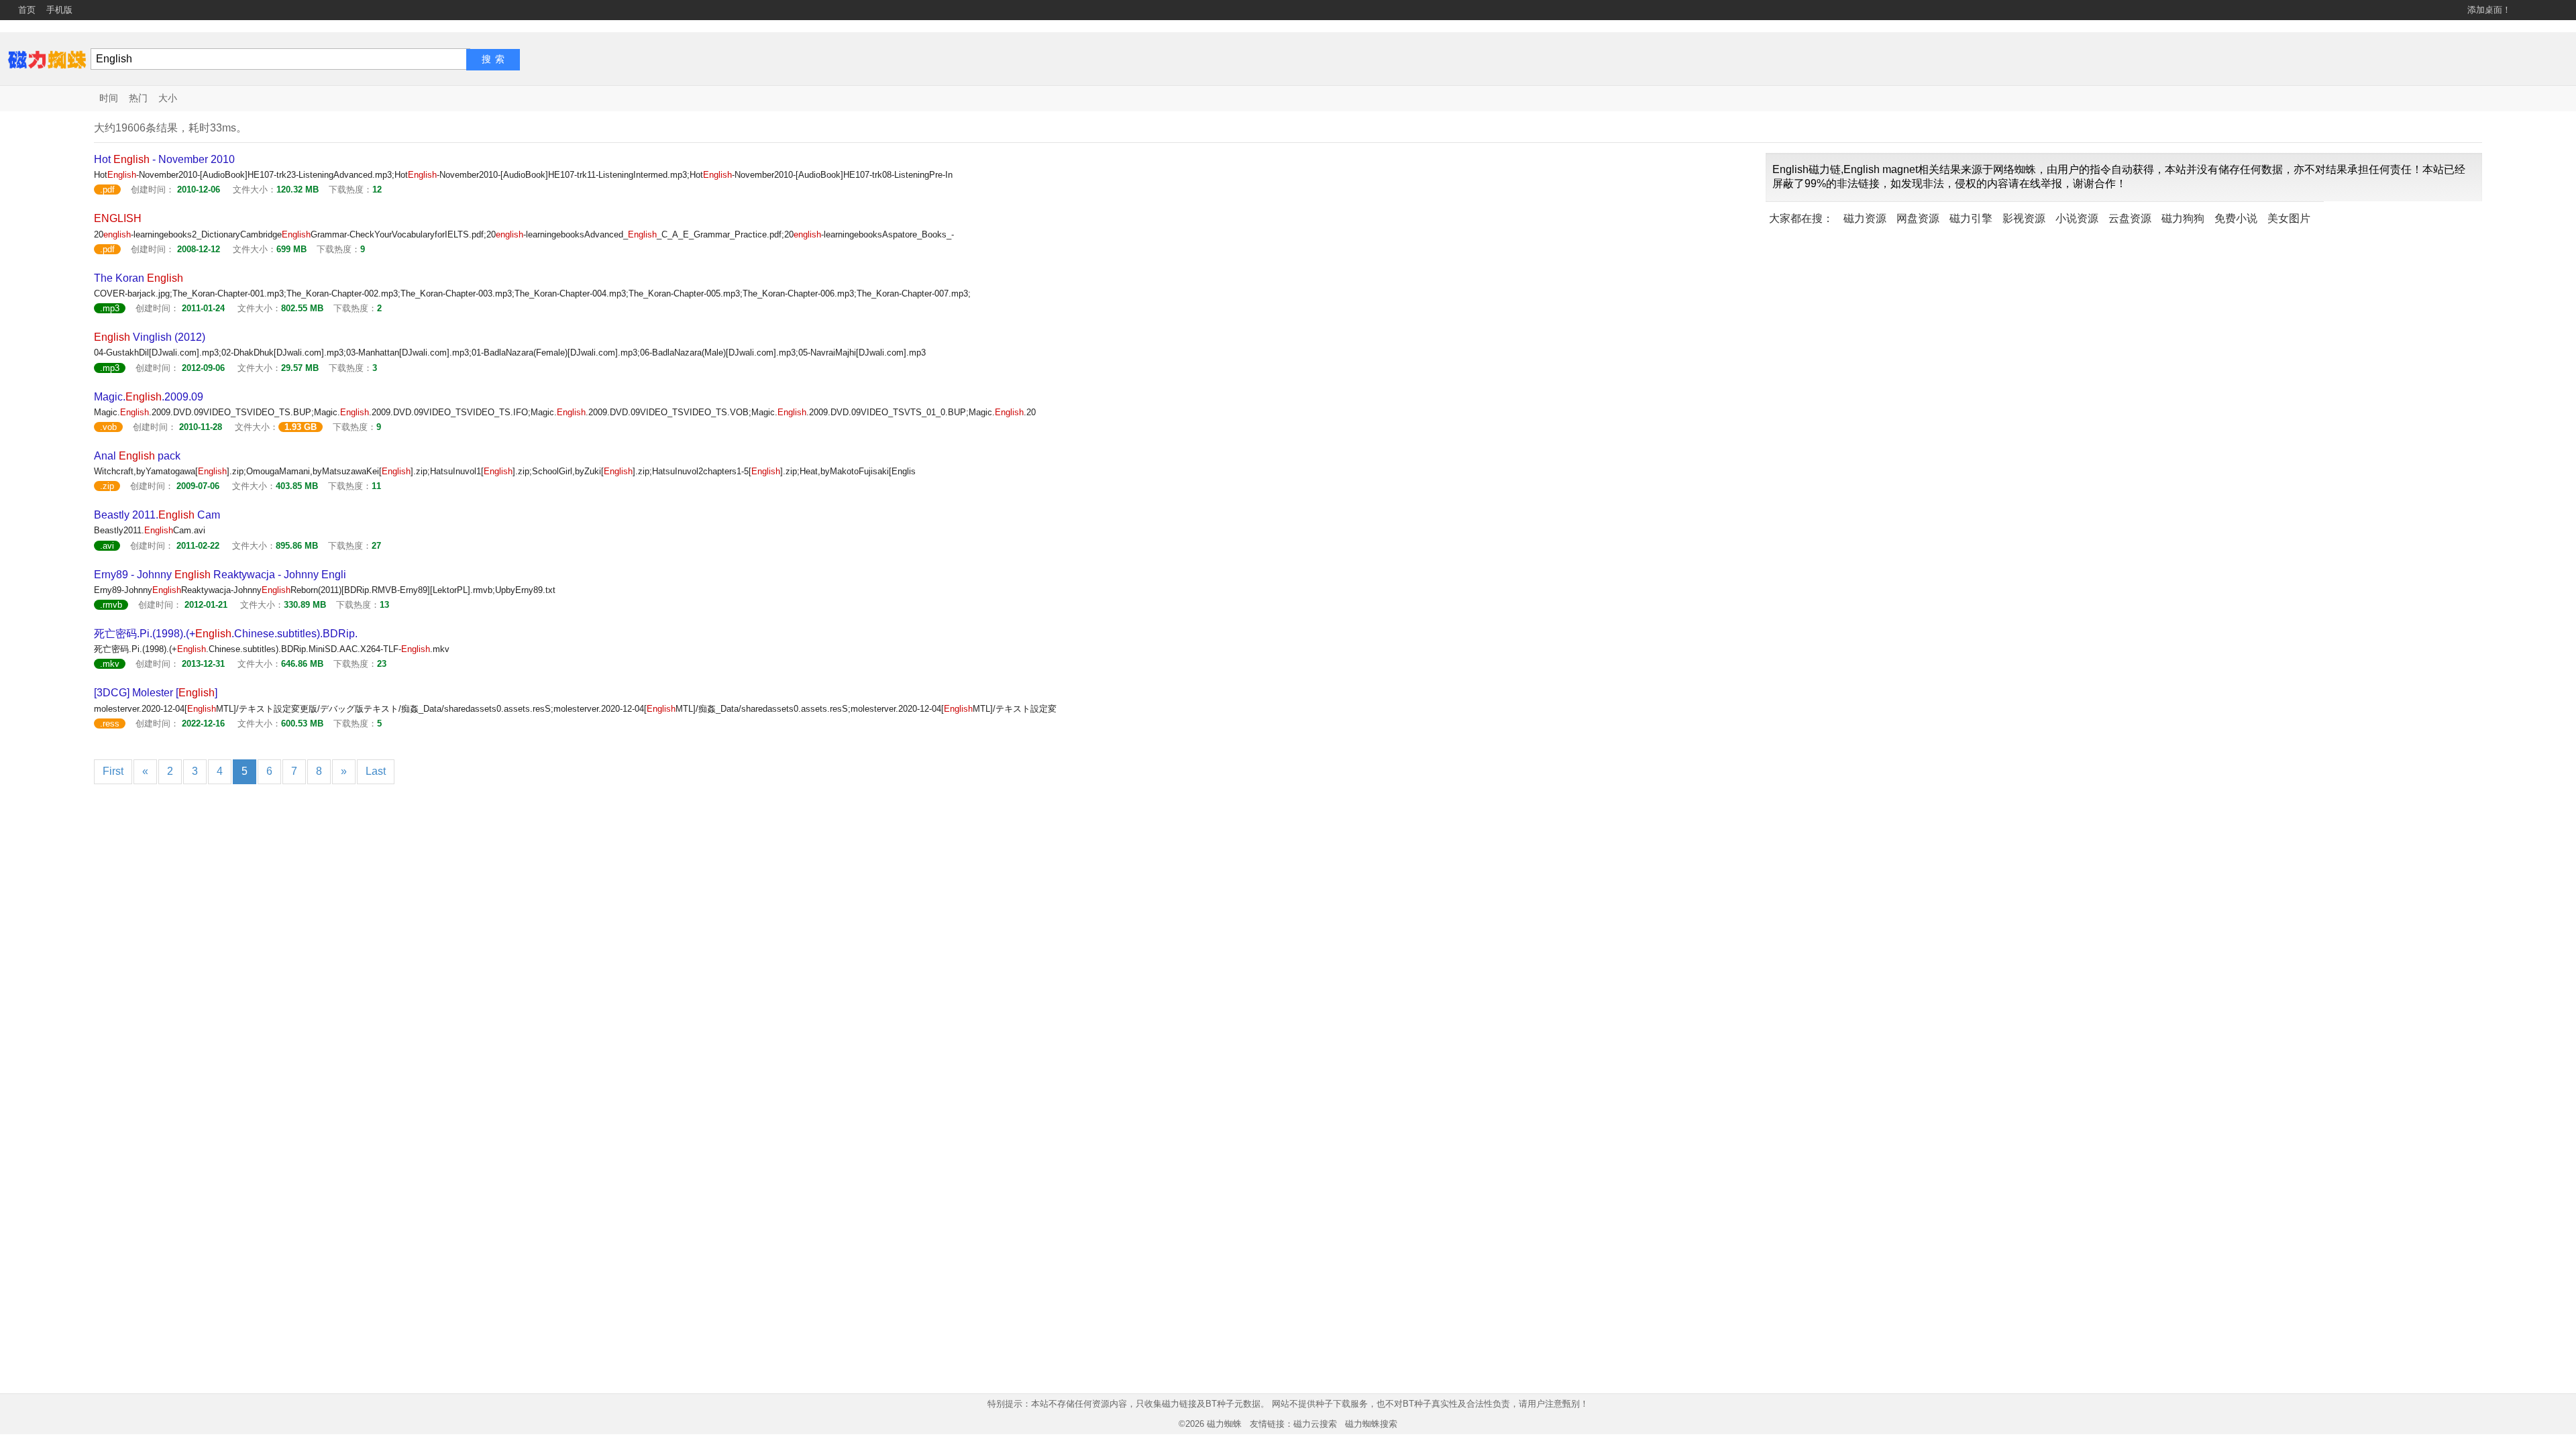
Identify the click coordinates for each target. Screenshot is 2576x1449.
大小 (168, 98)
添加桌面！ (2489, 10)
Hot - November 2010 (164, 159)
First (113, 771)
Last (376, 771)
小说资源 (2077, 218)
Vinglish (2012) (150, 337)
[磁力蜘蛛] (47, 59)
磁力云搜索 (1315, 1424)
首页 (27, 10)
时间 (109, 98)
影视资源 (2024, 218)
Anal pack (137, 456)
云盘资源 (2130, 218)
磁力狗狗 (2183, 218)
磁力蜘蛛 (1224, 1424)
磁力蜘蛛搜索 (1371, 1424)
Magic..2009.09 (149, 397)
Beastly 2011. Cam (157, 515)
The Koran (139, 278)
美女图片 (2289, 218)
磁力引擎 (1971, 218)
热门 (138, 98)
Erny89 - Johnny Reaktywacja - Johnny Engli (220, 575)
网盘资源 (1918, 218)
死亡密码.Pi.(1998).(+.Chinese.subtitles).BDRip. (226, 634)
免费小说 (2236, 218)
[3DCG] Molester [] (156, 693)
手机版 (59, 10)
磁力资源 (1865, 218)
